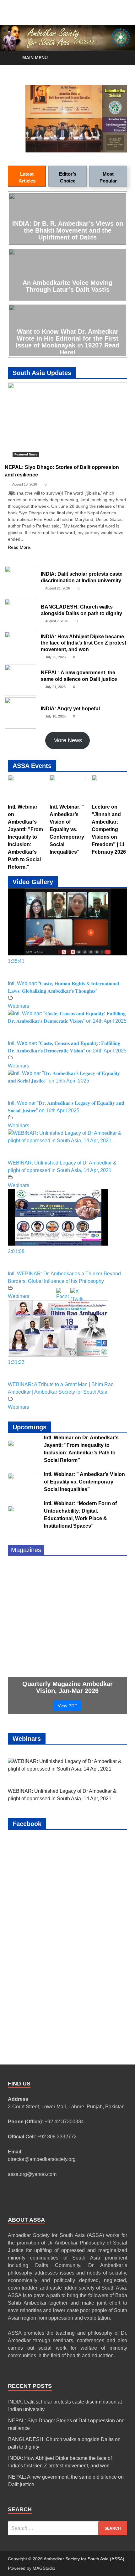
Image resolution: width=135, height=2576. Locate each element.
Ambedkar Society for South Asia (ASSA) (84, 2559)
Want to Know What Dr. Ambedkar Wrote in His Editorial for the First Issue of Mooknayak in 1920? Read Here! (67, 342)
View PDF (67, 1706)
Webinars (19, 1006)
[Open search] (119, 58)
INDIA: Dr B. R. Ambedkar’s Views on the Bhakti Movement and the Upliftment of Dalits (68, 230)
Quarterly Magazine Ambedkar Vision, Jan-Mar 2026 (67, 1687)
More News (68, 740)
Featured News (26, 454)
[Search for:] (67, 2528)
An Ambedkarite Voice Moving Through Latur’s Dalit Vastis (67, 286)
